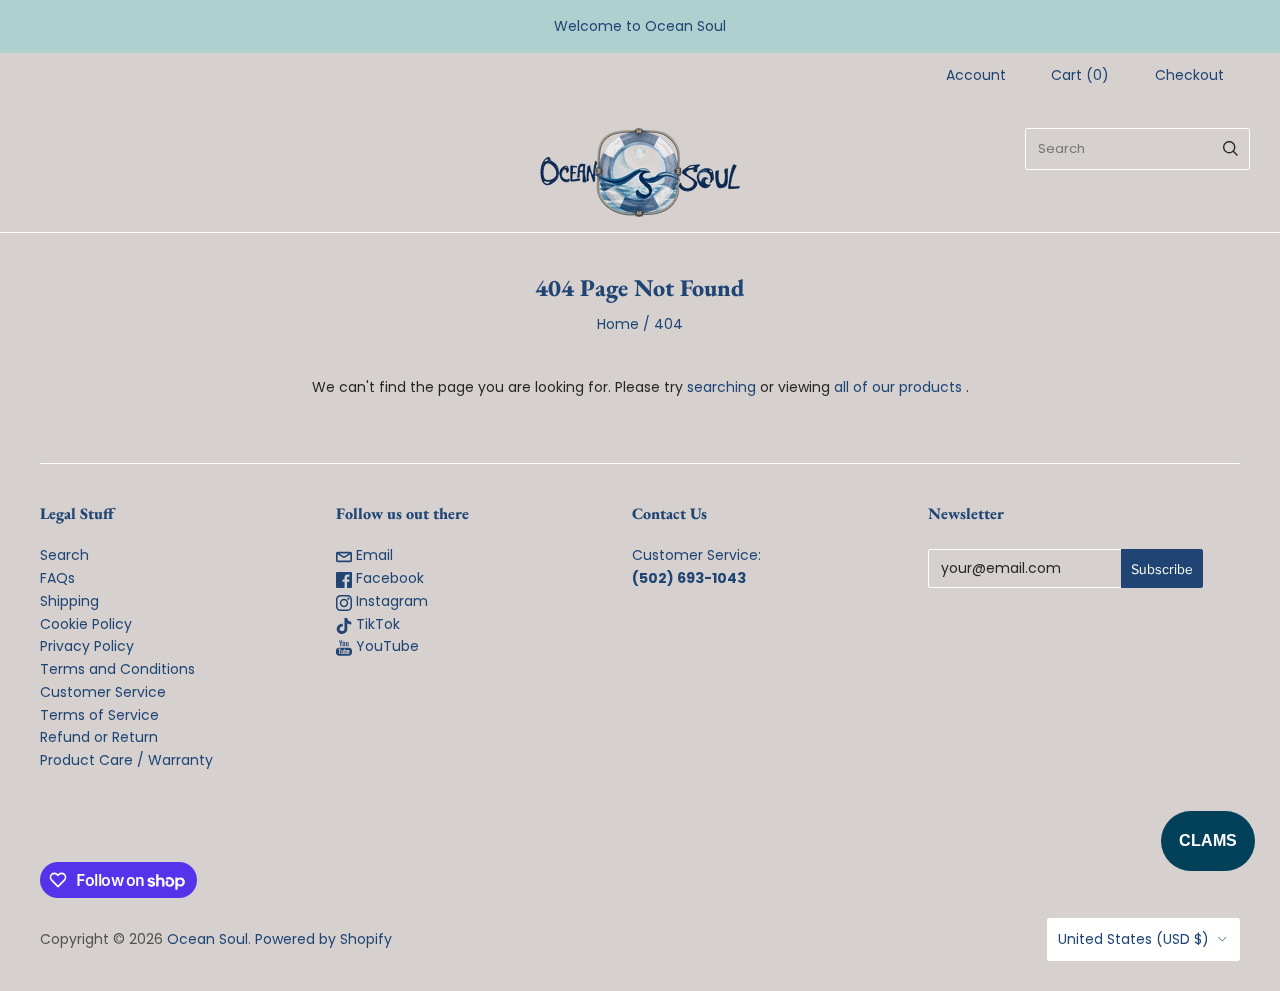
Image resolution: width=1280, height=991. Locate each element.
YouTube (385, 646)
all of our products (898, 387)
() (1080, 75)
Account (976, 75)
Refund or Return (99, 737)
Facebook (388, 578)
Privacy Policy (87, 646)
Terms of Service (99, 715)
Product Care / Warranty (126, 760)
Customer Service (103, 692)
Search (64, 555)
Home (618, 324)
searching (721, 387)
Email (372, 555)
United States (1133, 939)
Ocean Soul (207, 939)
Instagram (390, 601)
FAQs (57, 578)
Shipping (69, 601)
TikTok (376, 624)
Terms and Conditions (117, 669)
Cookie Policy (86, 624)
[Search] (1230, 149)
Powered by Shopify (323, 939)
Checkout (1189, 75)
